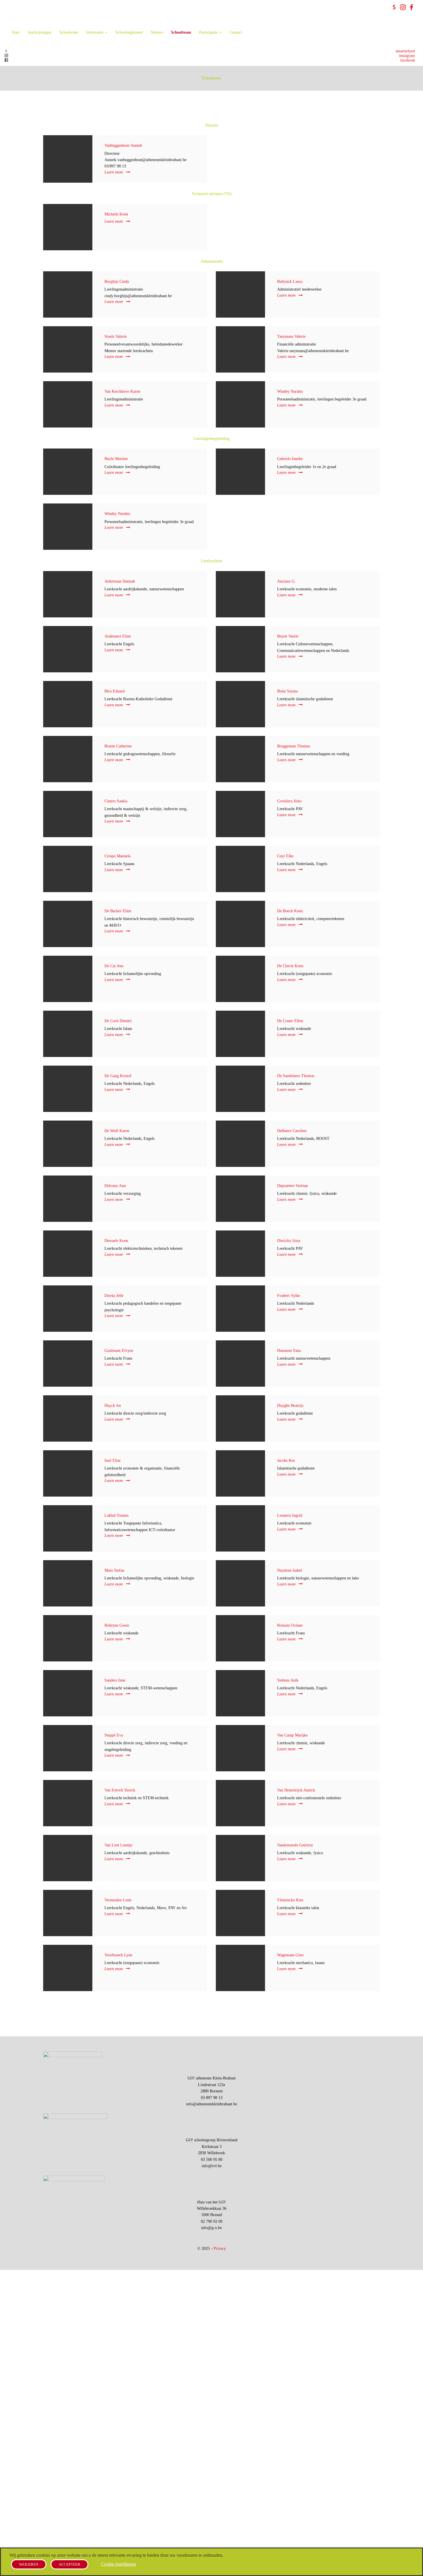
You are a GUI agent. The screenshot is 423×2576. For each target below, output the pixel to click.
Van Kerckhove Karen (122, 391)
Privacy (220, 2248)
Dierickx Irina (289, 1241)
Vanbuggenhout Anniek (123, 145)
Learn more (114, 172)
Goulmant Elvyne (119, 1351)
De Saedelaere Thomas (296, 1076)
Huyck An (113, 1406)
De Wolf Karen (117, 1131)
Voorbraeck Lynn (118, 1955)
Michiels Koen (116, 214)
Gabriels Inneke (290, 459)
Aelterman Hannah (120, 581)
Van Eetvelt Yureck (120, 1790)
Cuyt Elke (285, 856)
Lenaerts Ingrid (290, 1515)
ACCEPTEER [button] (69, 2564)
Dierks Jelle (114, 1296)
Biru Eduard (115, 691)
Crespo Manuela (118, 856)
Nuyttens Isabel (290, 1570)
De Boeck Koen (290, 911)
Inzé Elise (113, 1460)
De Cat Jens (114, 966)
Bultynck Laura (290, 282)
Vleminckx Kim (290, 1900)
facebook (408, 60)
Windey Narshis (290, 391)
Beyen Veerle (288, 636)
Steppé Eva (114, 1735)
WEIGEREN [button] (29, 2564)
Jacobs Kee (286, 1460)
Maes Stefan (114, 1570)
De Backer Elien (118, 911)
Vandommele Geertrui (295, 1845)
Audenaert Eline (118, 636)
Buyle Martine (116, 459)
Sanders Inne (115, 1680)
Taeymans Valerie (291, 336)
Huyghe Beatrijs (290, 1406)
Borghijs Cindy (117, 282)
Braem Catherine (118, 746)
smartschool (405, 51)
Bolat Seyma (287, 691)
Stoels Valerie (116, 336)
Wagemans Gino (290, 1955)
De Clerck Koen (290, 966)
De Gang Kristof (118, 1076)
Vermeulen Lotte (118, 1900)
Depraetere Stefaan (293, 1186)
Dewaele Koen (116, 1241)
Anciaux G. (286, 581)
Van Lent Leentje (118, 1845)
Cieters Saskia (116, 801)
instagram (407, 56)
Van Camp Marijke (292, 1735)
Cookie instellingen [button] (119, 2564)
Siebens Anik (288, 1680)
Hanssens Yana (289, 1351)
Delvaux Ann (115, 1186)
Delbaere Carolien (292, 1131)
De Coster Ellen (290, 1021)
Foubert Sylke (289, 1296)
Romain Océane (290, 1625)
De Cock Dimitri (118, 1021)
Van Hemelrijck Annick (296, 1790)
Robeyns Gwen (117, 1625)
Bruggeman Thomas (294, 746)
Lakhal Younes (116, 1515)
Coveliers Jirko (289, 801)
